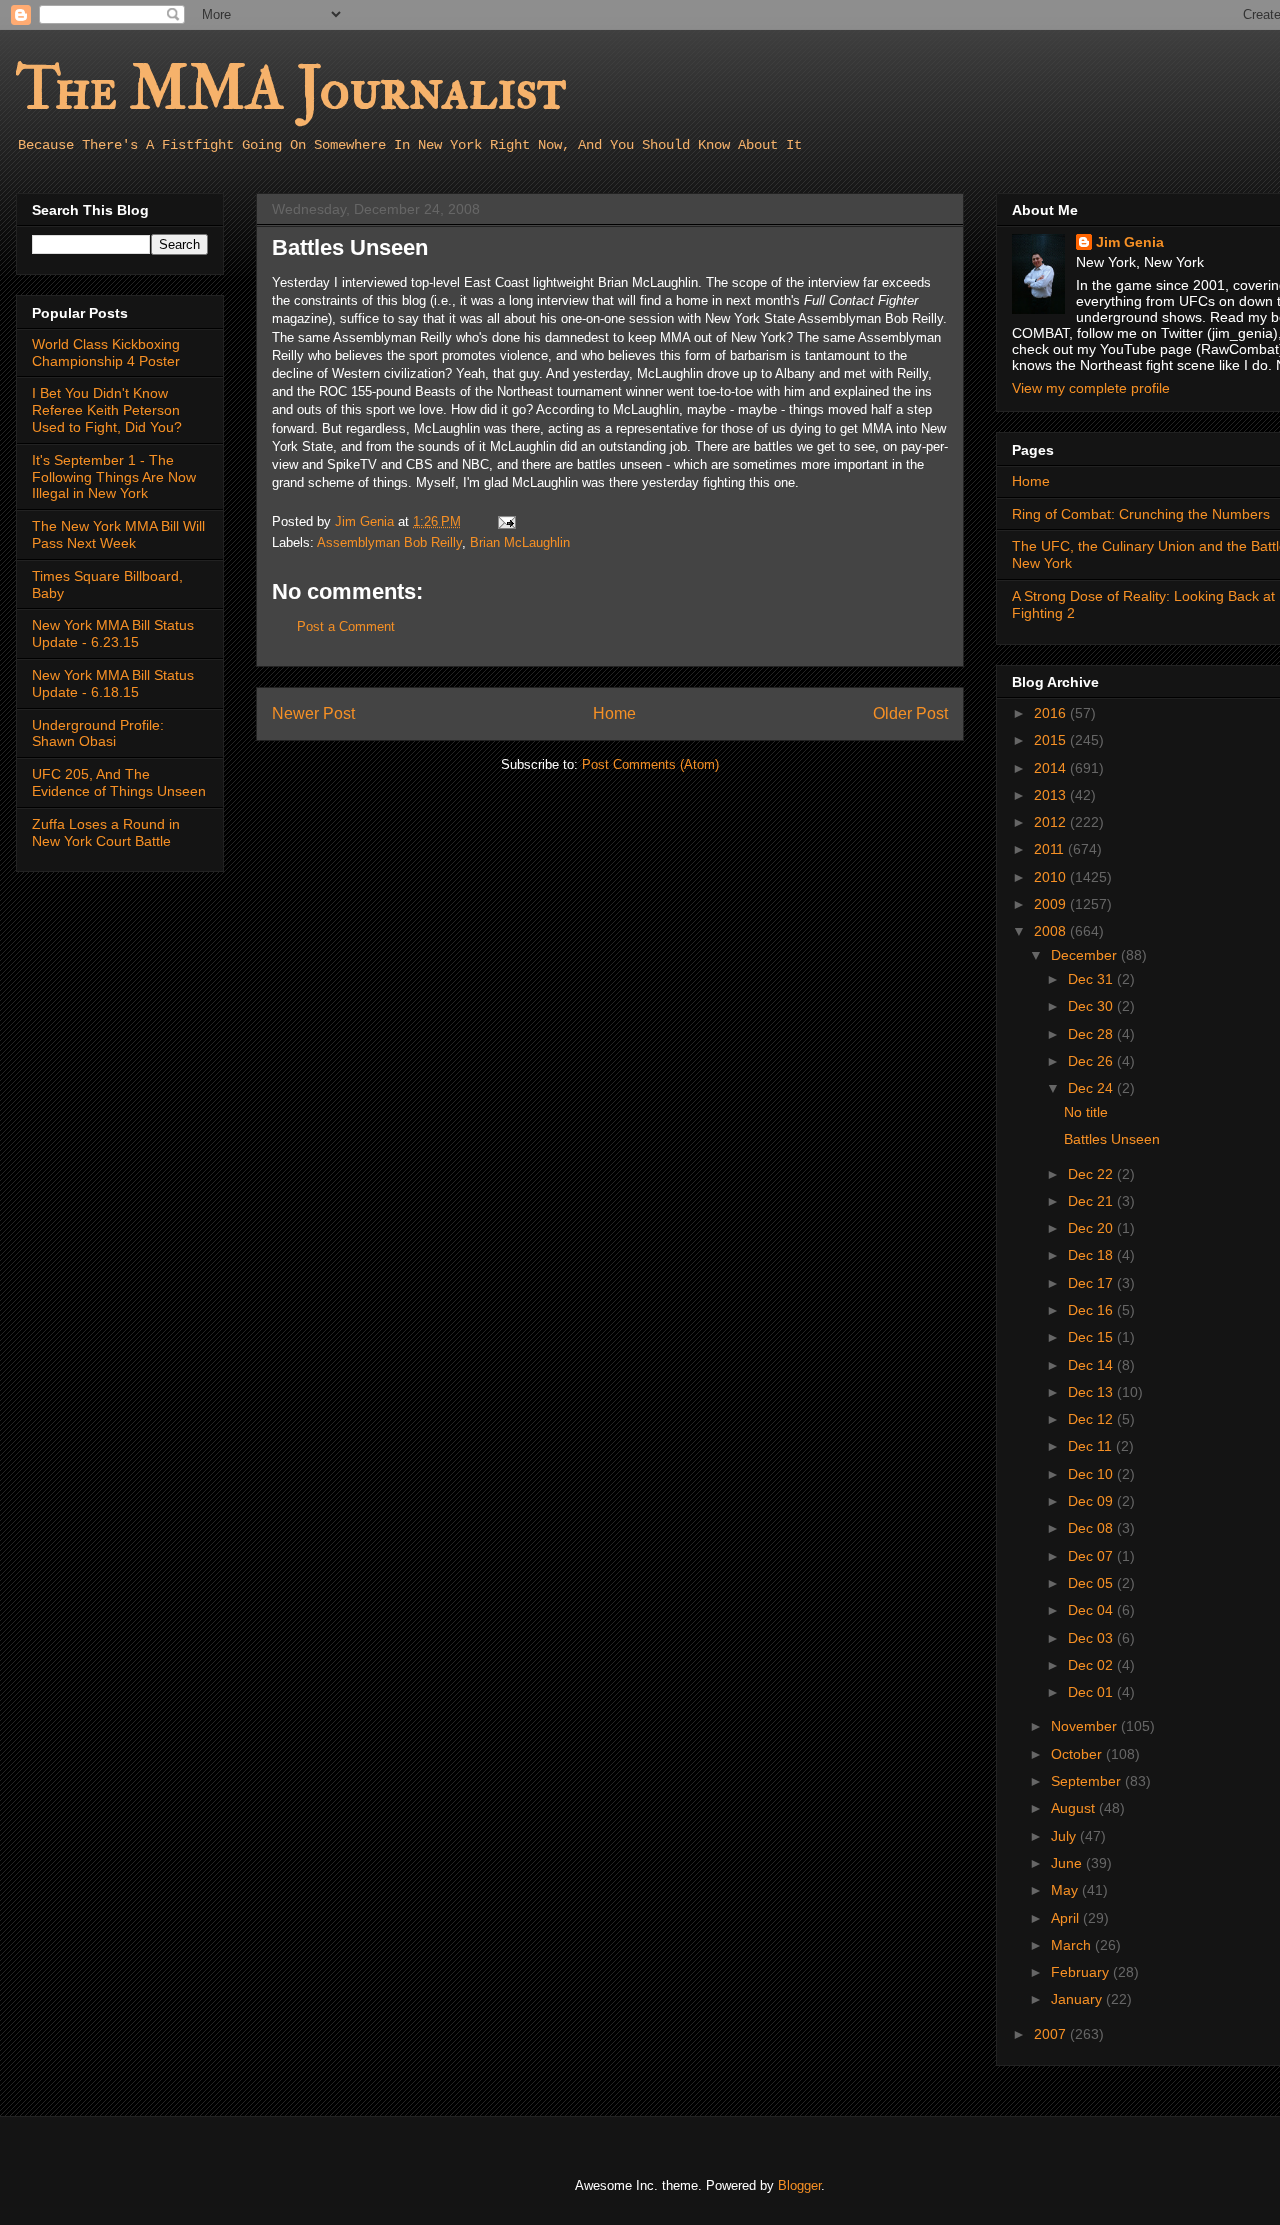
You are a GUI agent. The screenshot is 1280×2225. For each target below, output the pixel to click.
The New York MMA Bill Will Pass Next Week (118, 534)
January (1078, 1999)
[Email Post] (505, 521)
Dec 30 (1092, 1006)
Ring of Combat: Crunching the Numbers (1141, 514)
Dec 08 (1092, 1528)
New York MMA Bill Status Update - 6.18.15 (113, 683)
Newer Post (313, 713)
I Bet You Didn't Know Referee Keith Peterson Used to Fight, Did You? (107, 410)
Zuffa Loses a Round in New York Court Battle (106, 832)
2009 (1052, 904)
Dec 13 (1092, 1392)
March (1073, 1945)
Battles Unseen (1112, 1139)
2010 (1052, 877)
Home (614, 713)
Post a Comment (346, 626)
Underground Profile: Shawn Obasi (98, 733)
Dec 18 (1092, 1255)
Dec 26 (1092, 1061)
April (1067, 1918)
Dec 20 (1092, 1228)
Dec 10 (1092, 1474)
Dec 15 (1092, 1337)
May (1066, 1890)
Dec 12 (1092, 1419)
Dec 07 (1092, 1556)
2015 (1052, 740)
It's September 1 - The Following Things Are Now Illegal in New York (114, 477)
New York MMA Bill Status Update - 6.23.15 (113, 633)
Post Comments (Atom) (650, 764)
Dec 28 (1092, 1034)
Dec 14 (1092, 1365)
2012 (1052, 822)
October (1078, 1754)
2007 (1052, 2034)
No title (1086, 1112)
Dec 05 (1092, 1583)
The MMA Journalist (291, 89)
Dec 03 (1092, 1638)
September (1088, 1781)
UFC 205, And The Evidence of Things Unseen (119, 782)
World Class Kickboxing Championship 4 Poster (106, 352)
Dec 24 (1092, 1088)
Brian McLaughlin (520, 542)
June (1068, 1863)
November (1086, 1726)
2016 (1052, 713)
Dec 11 (1092, 1446)
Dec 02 (1092, 1665)
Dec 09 (1092, 1501)
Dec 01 (1092, 1692)
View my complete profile (1091, 388)
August (1075, 1808)
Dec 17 (1092, 1283)
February (1082, 1972)
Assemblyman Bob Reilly (389, 542)
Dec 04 (1092, 1610)
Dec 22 (1092, 1174)
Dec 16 (1092, 1310)
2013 (1052, 795)
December (1086, 955)
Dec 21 (1092, 1201)
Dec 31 (1092, 979)
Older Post (910, 713)
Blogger (799, 2185)
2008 (1052, 931)
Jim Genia (1130, 242)
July (1065, 1836)
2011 (1051, 849)
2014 (1052, 768)
